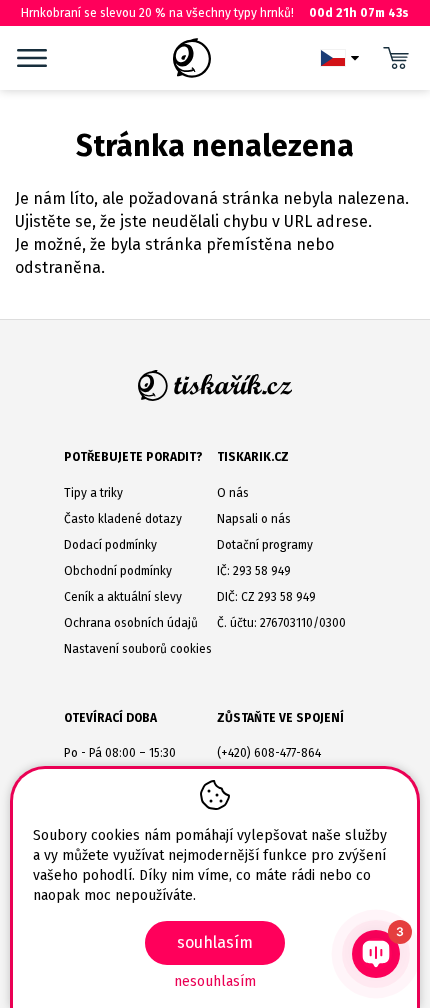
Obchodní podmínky (118, 571)
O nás (233, 493)
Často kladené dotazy (123, 519)
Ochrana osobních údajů (131, 623)
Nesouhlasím (215, 981)
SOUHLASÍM (215, 942)
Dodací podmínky (110, 545)
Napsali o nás (254, 519)
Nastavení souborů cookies (138, 649)
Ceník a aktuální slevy (123, 597)
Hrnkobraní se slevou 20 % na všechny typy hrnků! (215, 13)
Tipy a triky (93, 493)
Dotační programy (265, 545)
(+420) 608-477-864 (269, 753)
